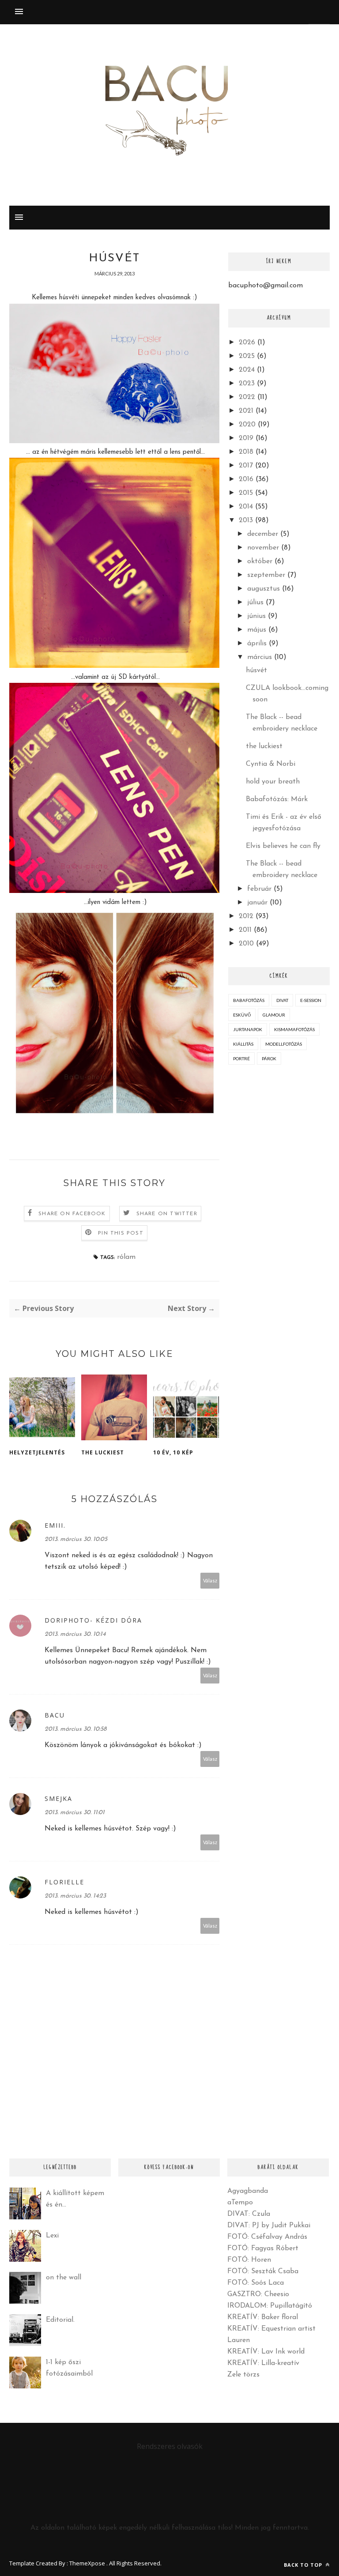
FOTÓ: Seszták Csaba (263, 2271)
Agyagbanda (248, 2191)
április (257, 644)
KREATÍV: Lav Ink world (266, 2352)
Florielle (64, 1882)
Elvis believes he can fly (283, 846)
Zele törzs (243, 2375)
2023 (247, 384)
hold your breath (273, 782)
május (257, 630)
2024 (247, 370)
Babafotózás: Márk (277, 799)
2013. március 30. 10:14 (75, 1634)
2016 (246, 479)
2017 (246, 466)
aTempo (240, 2203)
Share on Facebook (72, 1214)
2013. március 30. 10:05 (76, 1539)
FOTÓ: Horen (249, 2260)
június (256, 616)
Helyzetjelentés (37, 1452)
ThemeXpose (87, 2563)
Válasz (210, 1580)
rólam (126, 1257)
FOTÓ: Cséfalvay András (267, 2237)
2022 (247, 397)
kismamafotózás (294, 1029)
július (255, 603)
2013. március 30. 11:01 (75, 1813)
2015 (246, 493)
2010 (246, 944)
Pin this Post (121, 1233)
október (260, 561)
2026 (247, 343)
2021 (246, 411)
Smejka (58, 1798)
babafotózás (249, 1000)
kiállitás (243, 1044)
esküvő (242, 1015)
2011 (245, 930)
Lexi (52, 2236)
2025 (247, 356)
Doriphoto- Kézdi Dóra (93, 1620)
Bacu (55, 1715)
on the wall (64, 2278)
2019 (246, 438)
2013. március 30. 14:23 (75, 1896)
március (260, 657)
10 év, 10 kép (173, 1452)
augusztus (264, 589)
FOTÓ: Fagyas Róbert (263, 2248)
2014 (246, 507)
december (263, 534)
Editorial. (60, 2320)
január (257, 903)
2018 (246, 452)
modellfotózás (284, 1044)
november (263, 548)
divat (282, 1000)
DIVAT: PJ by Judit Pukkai (269, 2226)
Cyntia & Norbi (271, 764)
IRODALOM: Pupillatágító (270, 2306)
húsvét (256, 670)
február (259, 889)
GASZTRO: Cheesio (258, 2294)
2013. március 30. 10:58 (75, 1729)
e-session (311, 1000)
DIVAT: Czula (249, 2214)
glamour (274, 1015)
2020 (247, 425)
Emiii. (55, 1525)
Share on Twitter (167, 1214)
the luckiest (103, 1452)
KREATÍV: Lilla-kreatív (263, 2363)
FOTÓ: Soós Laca (256, 2283)
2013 (246, 520)
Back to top (304, 2565)
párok (269, 1058)
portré (241, 1058)
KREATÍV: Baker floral (263, 2317)
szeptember (266, 575)
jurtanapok (248, 1029)
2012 (246, 916)
